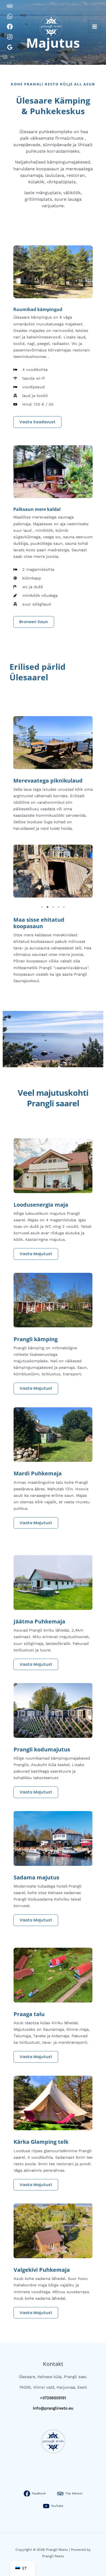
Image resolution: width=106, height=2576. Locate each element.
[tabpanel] (53, 871)
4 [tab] (58, 907)
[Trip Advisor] (10, 6)
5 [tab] (64, 907)
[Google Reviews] (10, 47)
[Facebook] (10, 27)
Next (89, 871)
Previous (17, 871)
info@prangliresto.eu (53, 2408)
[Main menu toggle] (95, 27)
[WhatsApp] (10, 16)
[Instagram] (10, 37)
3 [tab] (53, 907)
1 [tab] (42, 907)
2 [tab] (48, 907)
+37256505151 (53, 2398)
